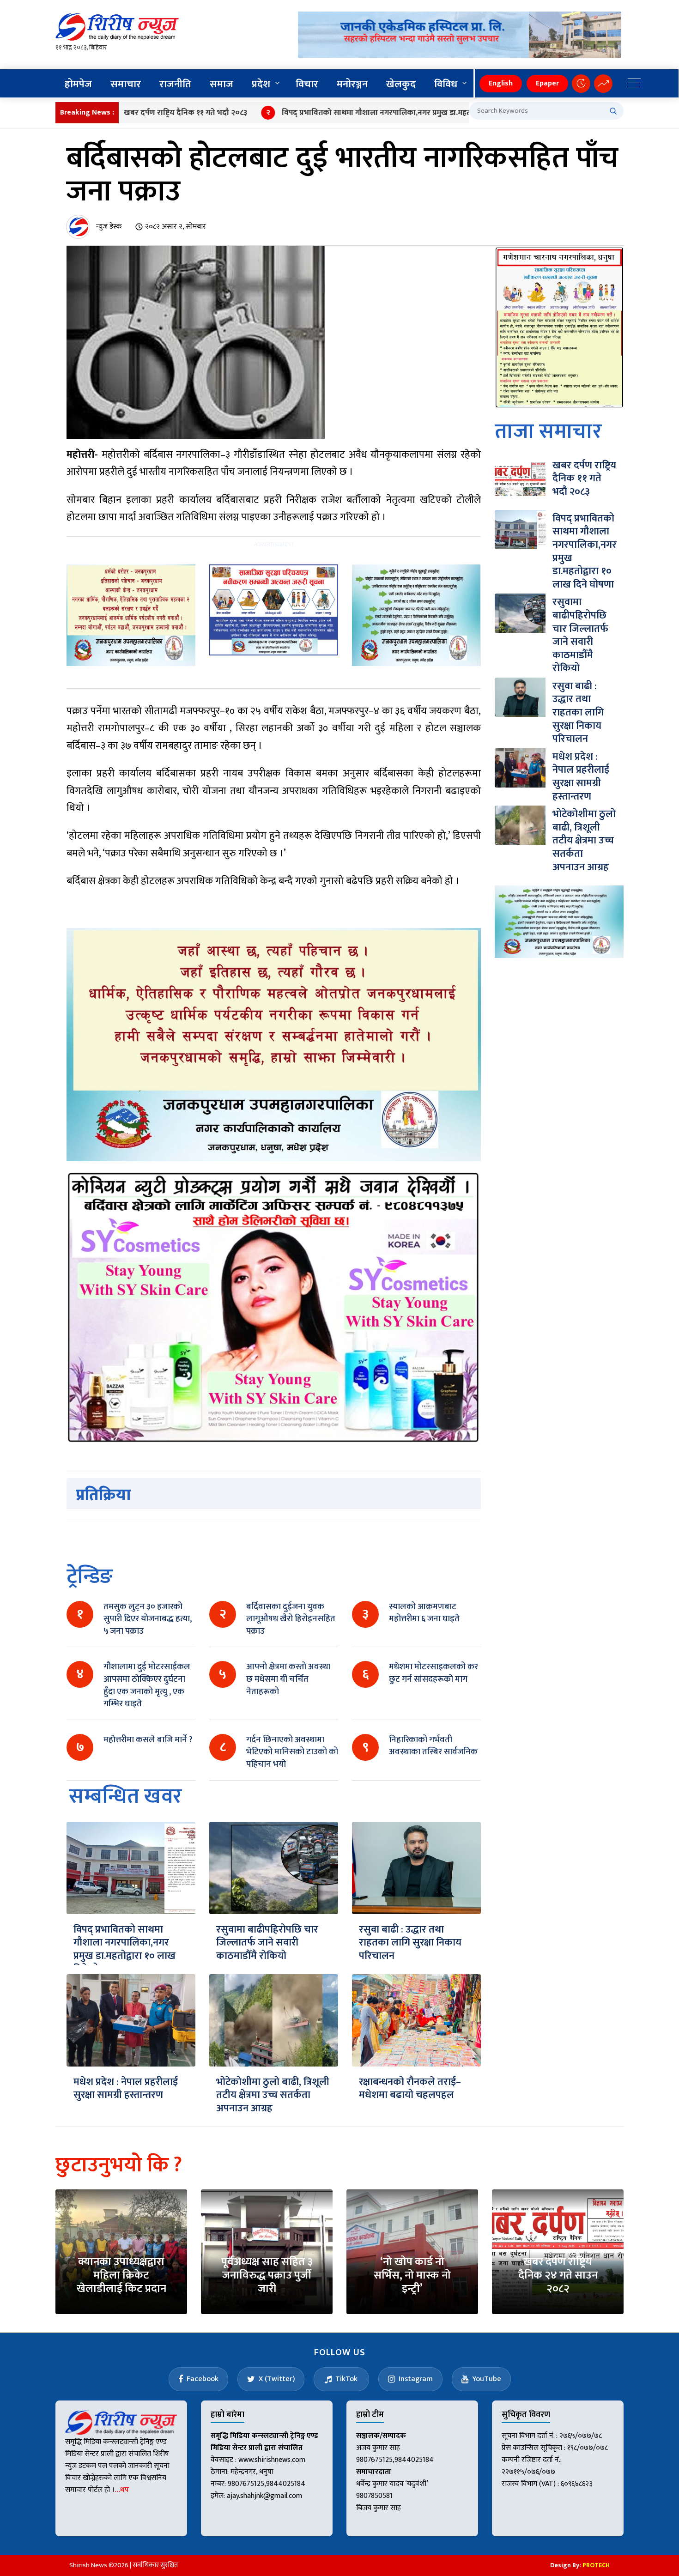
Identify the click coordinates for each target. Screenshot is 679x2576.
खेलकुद (401, 84)
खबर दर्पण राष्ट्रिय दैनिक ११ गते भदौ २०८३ (125, 113)
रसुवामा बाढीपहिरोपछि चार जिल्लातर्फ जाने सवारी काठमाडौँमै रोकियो (267, 1943)
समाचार (126, 84)
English (501, 83)
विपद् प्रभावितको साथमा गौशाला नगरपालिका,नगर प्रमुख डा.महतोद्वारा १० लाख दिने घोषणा (354, 113)
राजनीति (175, 84)
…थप (122, 2490)
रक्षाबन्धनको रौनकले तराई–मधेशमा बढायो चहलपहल (410, 2089)
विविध (446, 84)
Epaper (547, 83)
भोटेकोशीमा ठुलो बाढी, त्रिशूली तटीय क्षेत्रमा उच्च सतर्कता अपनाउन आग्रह (273, 2095)
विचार (307, 84)
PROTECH (596, 2565)
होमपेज (78, 84)
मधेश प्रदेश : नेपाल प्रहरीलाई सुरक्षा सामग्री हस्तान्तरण (126, 2089)
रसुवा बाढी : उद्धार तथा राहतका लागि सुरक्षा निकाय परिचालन (410, 1943)
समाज (221, 84)
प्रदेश (261, 84)
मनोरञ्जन (352, 84)
